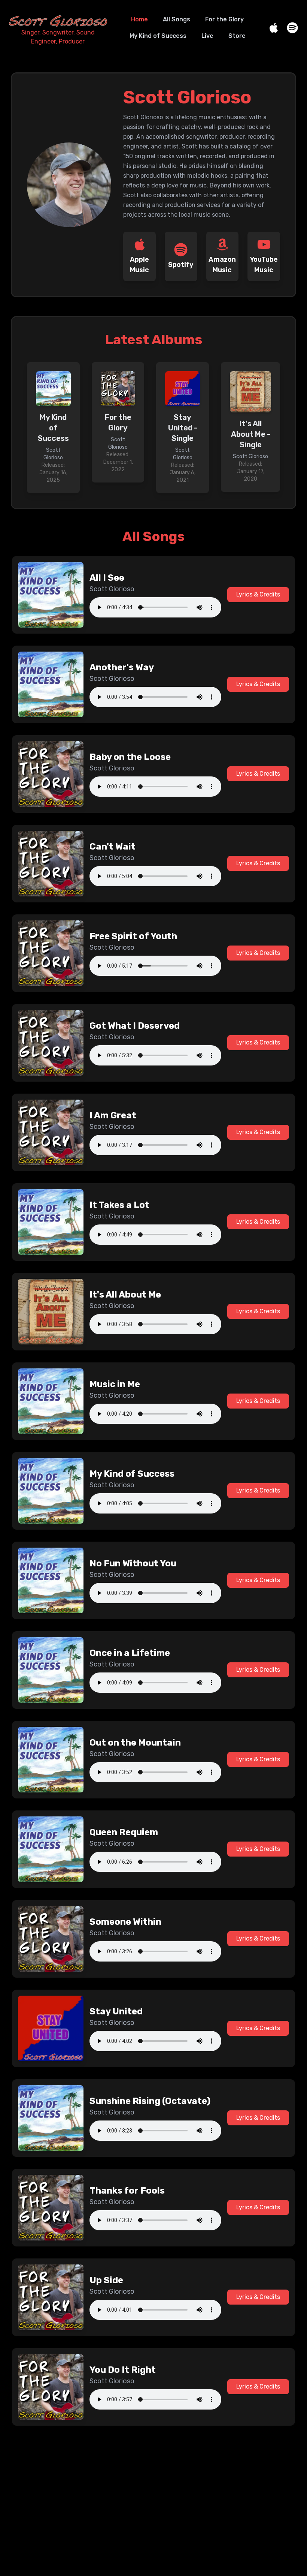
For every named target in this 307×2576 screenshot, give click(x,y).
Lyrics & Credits (258, 594)
